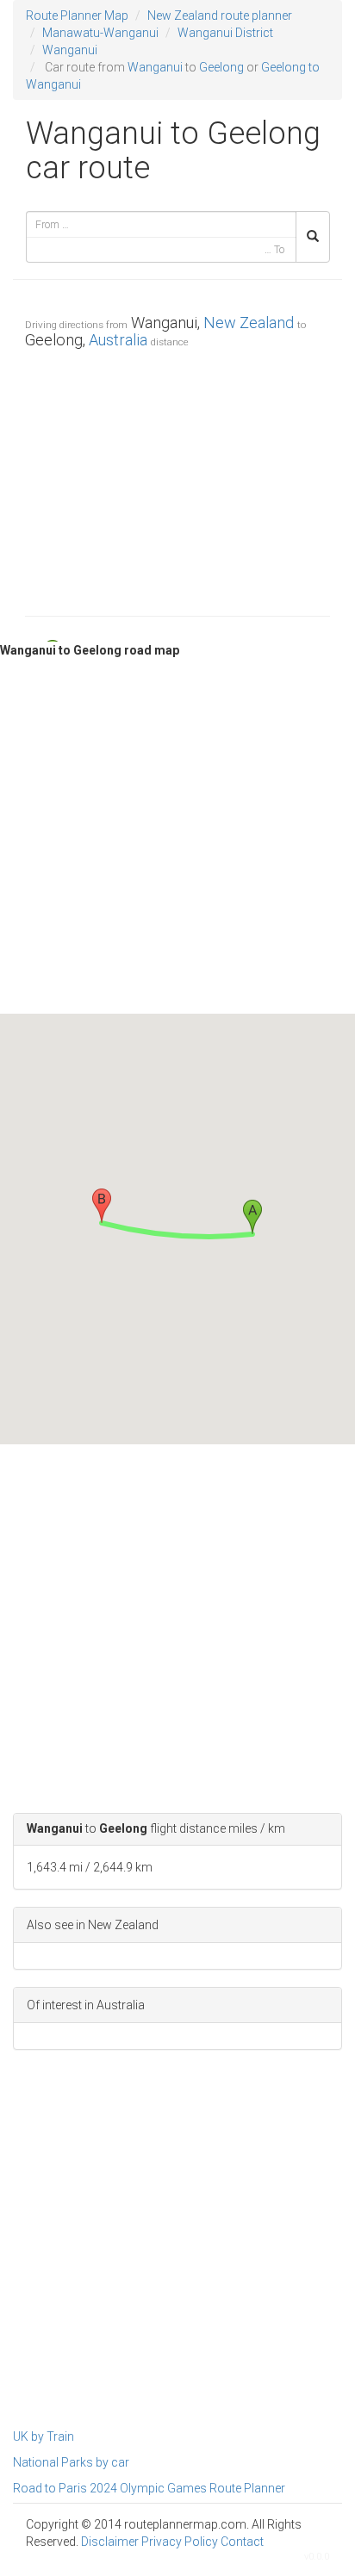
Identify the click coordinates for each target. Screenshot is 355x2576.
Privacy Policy (180, 2542)
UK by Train (44, 2436)
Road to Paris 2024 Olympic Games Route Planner (149, 2488)
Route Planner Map (77, 16)
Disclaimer (110, 2542)
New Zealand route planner (220, 16)
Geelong (221, 67)
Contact (242, 2542)
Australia (118, 340)
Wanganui (70, 50)
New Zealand (249, 323)
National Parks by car (71, 2462)
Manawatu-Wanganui (100, 33)
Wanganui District (225, 33)
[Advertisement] (177, 478)
